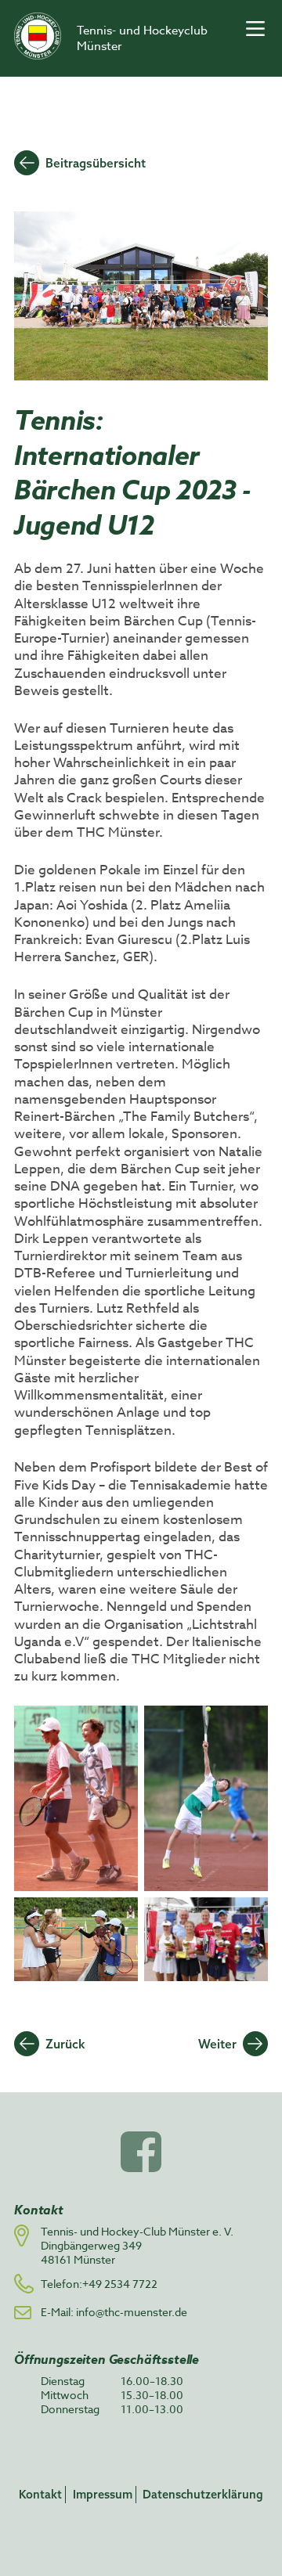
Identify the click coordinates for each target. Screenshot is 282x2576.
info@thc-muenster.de (132, 2312)
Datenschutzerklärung (203, 2494)
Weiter (217, 2044)
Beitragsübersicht (96, 163)
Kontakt (40, 2494)
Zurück (65, 2044)
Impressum (103, 2494)
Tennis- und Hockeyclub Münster (142, 38)
